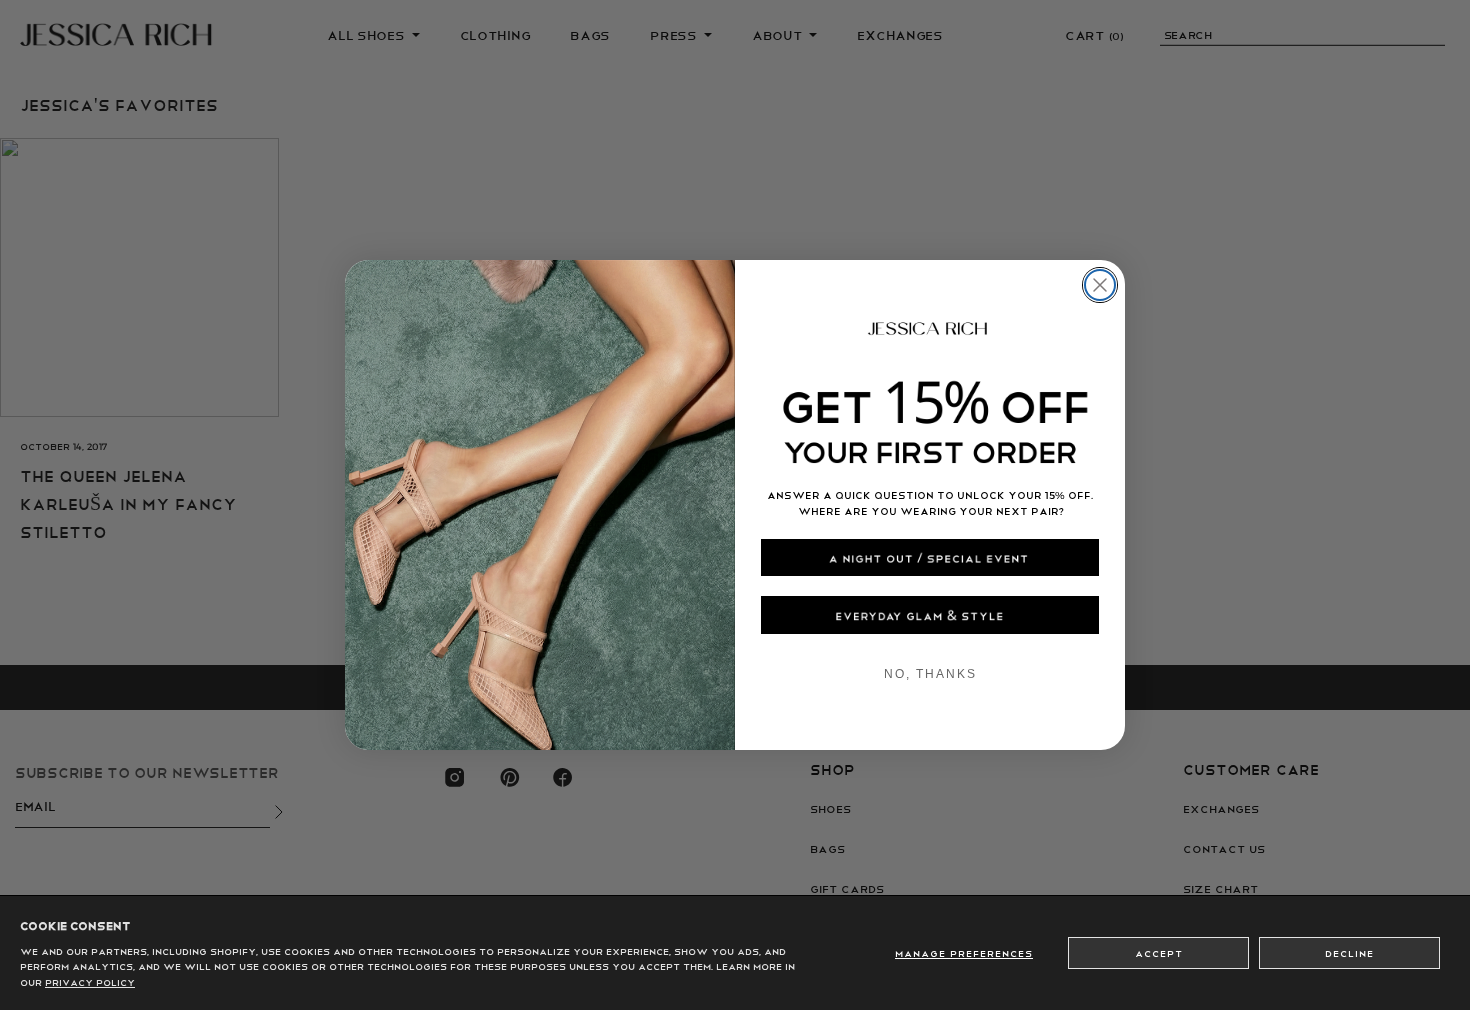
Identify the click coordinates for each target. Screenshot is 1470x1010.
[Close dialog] (1100, 285)
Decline (1349, 953)
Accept (1159, 953)
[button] (930, 557)
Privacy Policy (90, 982)
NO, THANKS (930, 674)
